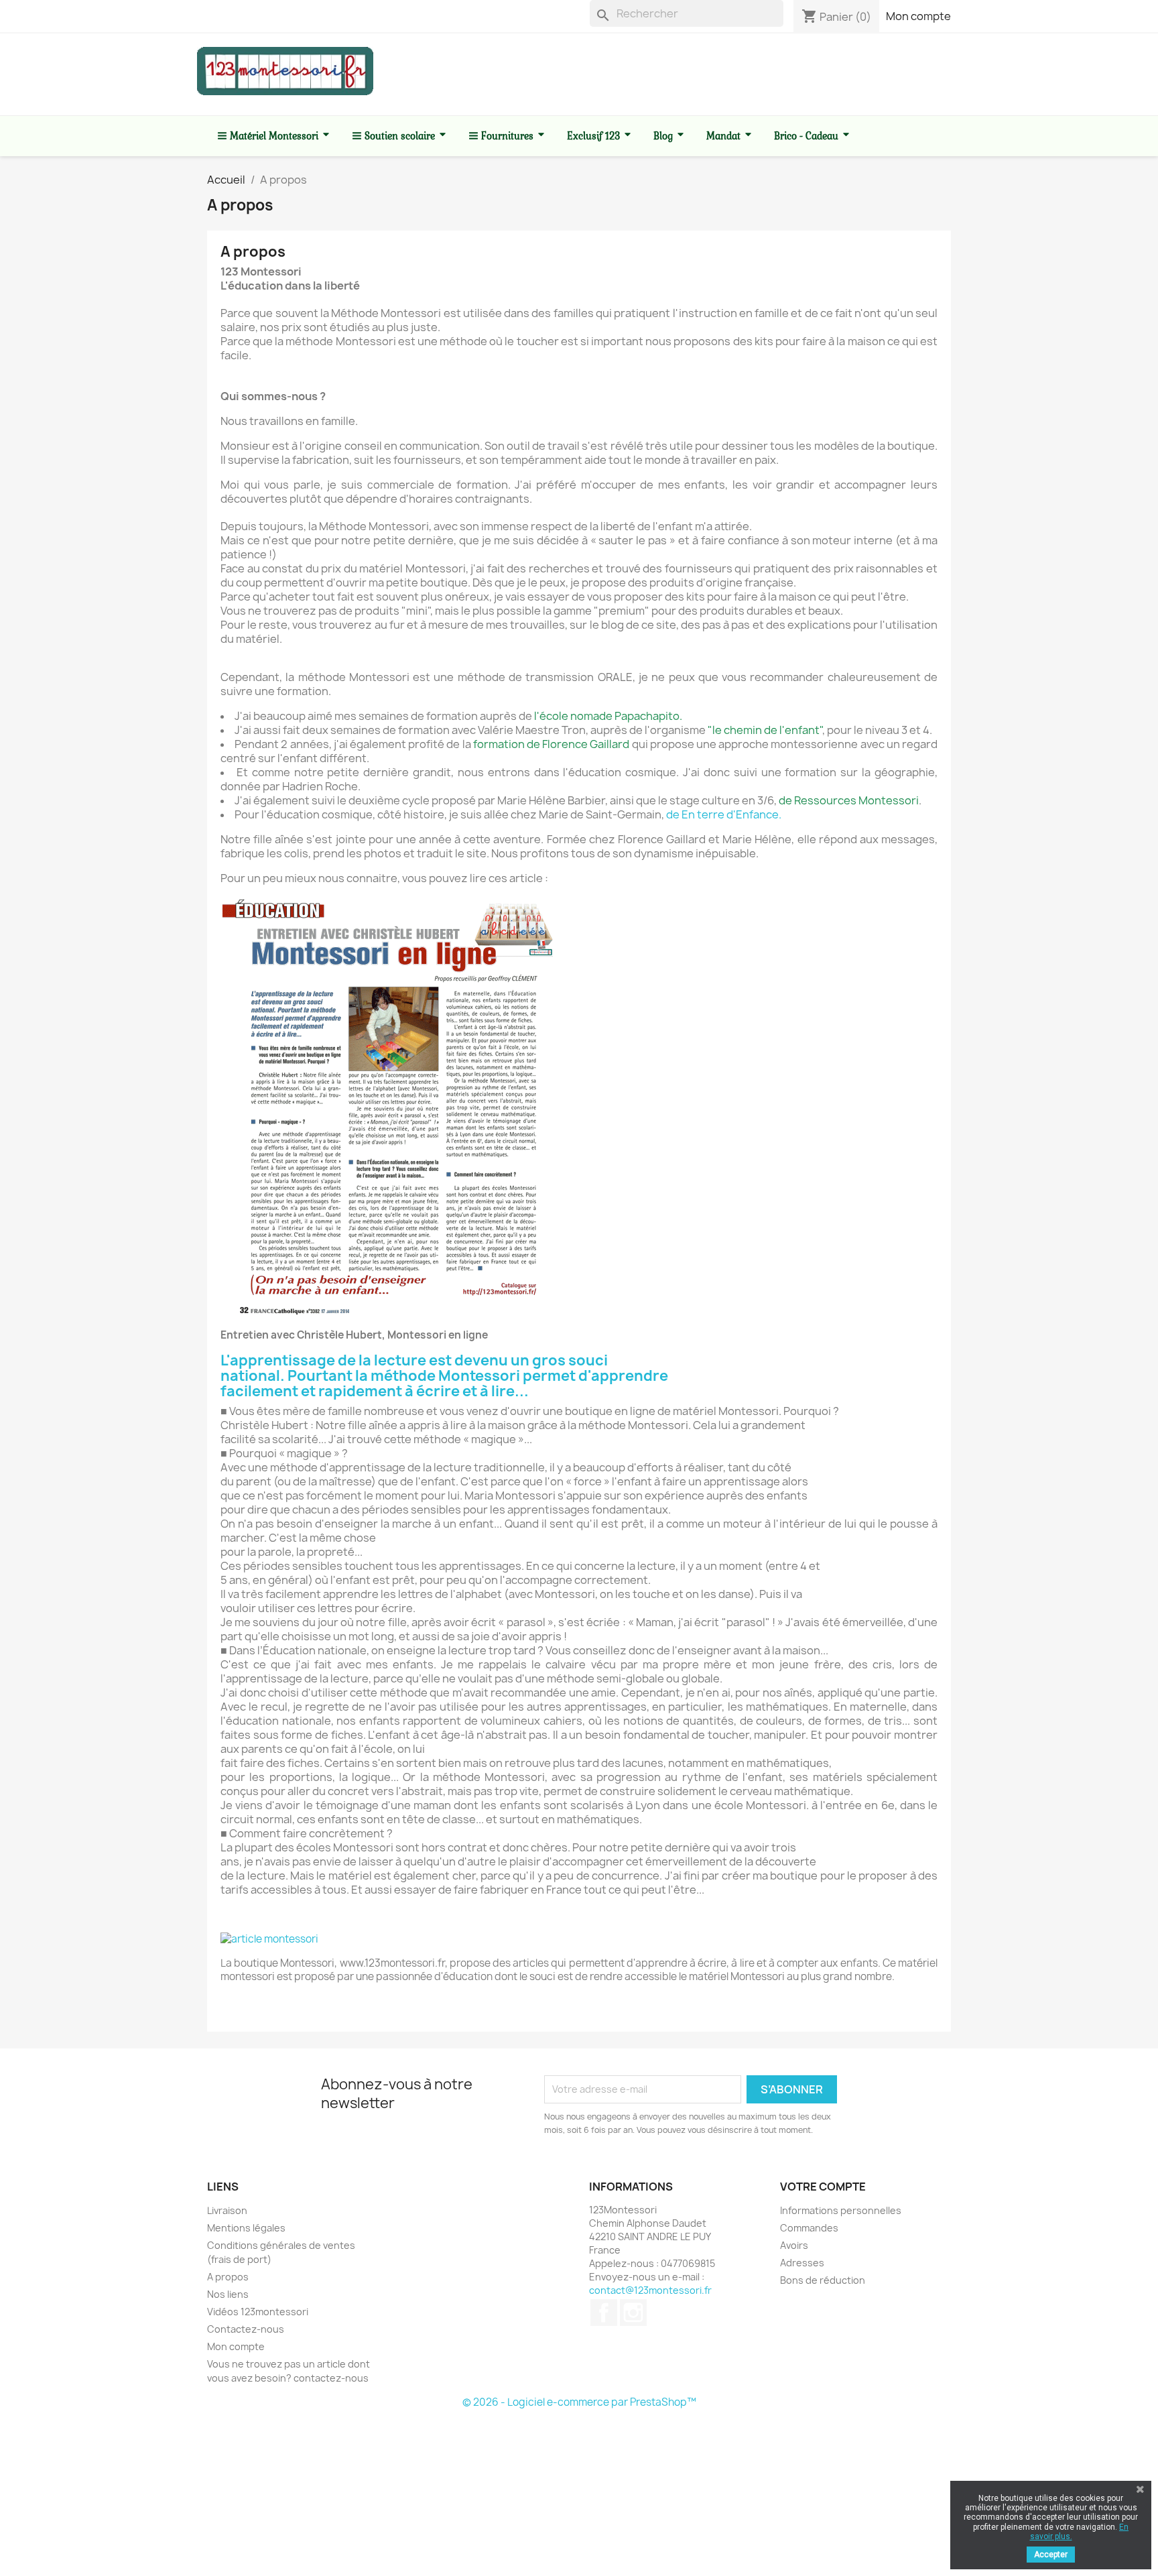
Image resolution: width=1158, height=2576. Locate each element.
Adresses (802, 2263)
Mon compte (918, 16)
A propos (228, 2277)
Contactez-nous (246, 2329)
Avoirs (794, 2245)
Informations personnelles (841, 2210)
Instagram (633, 2313)
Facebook (604, 2313)
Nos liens (228, 2294)
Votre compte (823, 2187)
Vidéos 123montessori (258, 2312)
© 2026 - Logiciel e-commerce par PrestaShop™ (579, 2402)
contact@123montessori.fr (650, 2290)
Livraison (227, 2210)
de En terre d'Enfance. (724, 814)
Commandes (809, 2228)
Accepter (1051, 2555)
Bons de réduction (823, 2280)
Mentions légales (246, 2228)
